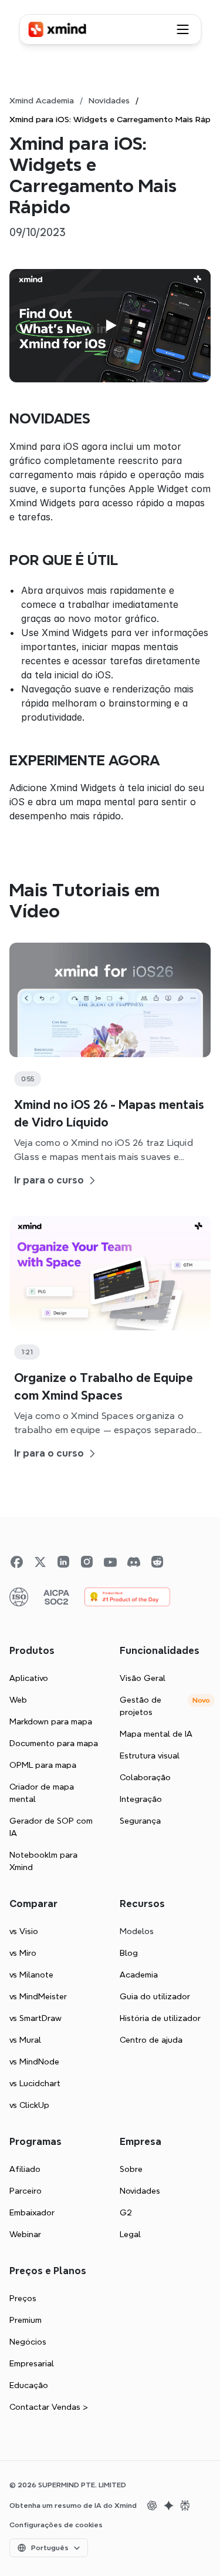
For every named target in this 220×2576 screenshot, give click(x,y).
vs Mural (25, 2040)
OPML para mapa (43, 1765)
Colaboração (145, 1777)
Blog (129, 1953)
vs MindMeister (38, 1996)
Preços (23, 2298)
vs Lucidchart (35, 2083)
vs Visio (24, 1931)
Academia (139, 1975)
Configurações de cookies (56, 2525)
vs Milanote (31, 1975)
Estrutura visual (150, 1756)
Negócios (28, 2342)
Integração (141, 1799)
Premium (26, 2320)
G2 (126, 2212)
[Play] (110, 325)
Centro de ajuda (151, 2040)
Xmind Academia (42, 100)
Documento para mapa (54, 1743)
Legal (130, 2234)
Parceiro (26, 2191)
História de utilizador (160, 2018)
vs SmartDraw (35, 2018)
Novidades (109, 100)
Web (18, 1700)
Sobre (131, 2169)
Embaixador (32, 2212)
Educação (29, 2385)
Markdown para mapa (51, 1721)
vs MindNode (34, 2062)
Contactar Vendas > (49, 2407)
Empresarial (32, 2363)
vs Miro (23, 1953)
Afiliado (25, 2169)
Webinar (25, 2234)
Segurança (140, 1821)
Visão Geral (143, 1678)
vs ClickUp (29, 2105)
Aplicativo (29, 1678)
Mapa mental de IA (156, 1734)
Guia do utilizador (155, 1996)
